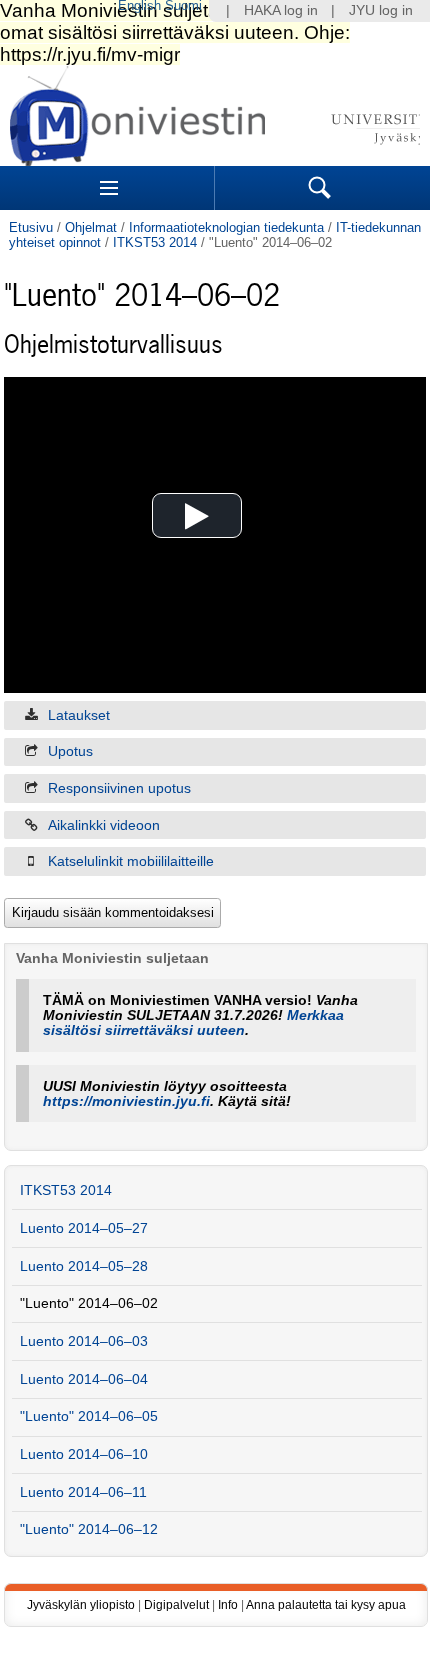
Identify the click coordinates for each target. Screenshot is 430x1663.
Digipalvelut (176, 1605)
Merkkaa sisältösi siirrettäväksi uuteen (193, 1023)
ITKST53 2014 (155, 242)
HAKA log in (281, 10)
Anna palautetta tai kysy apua (326, 1605)
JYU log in (381, 10)
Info (228, 1605)
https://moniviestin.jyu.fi (126, 1101)
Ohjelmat (91, 227)
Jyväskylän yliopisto (81, 1605)
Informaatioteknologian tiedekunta (226, 227)
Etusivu (31, 227)
